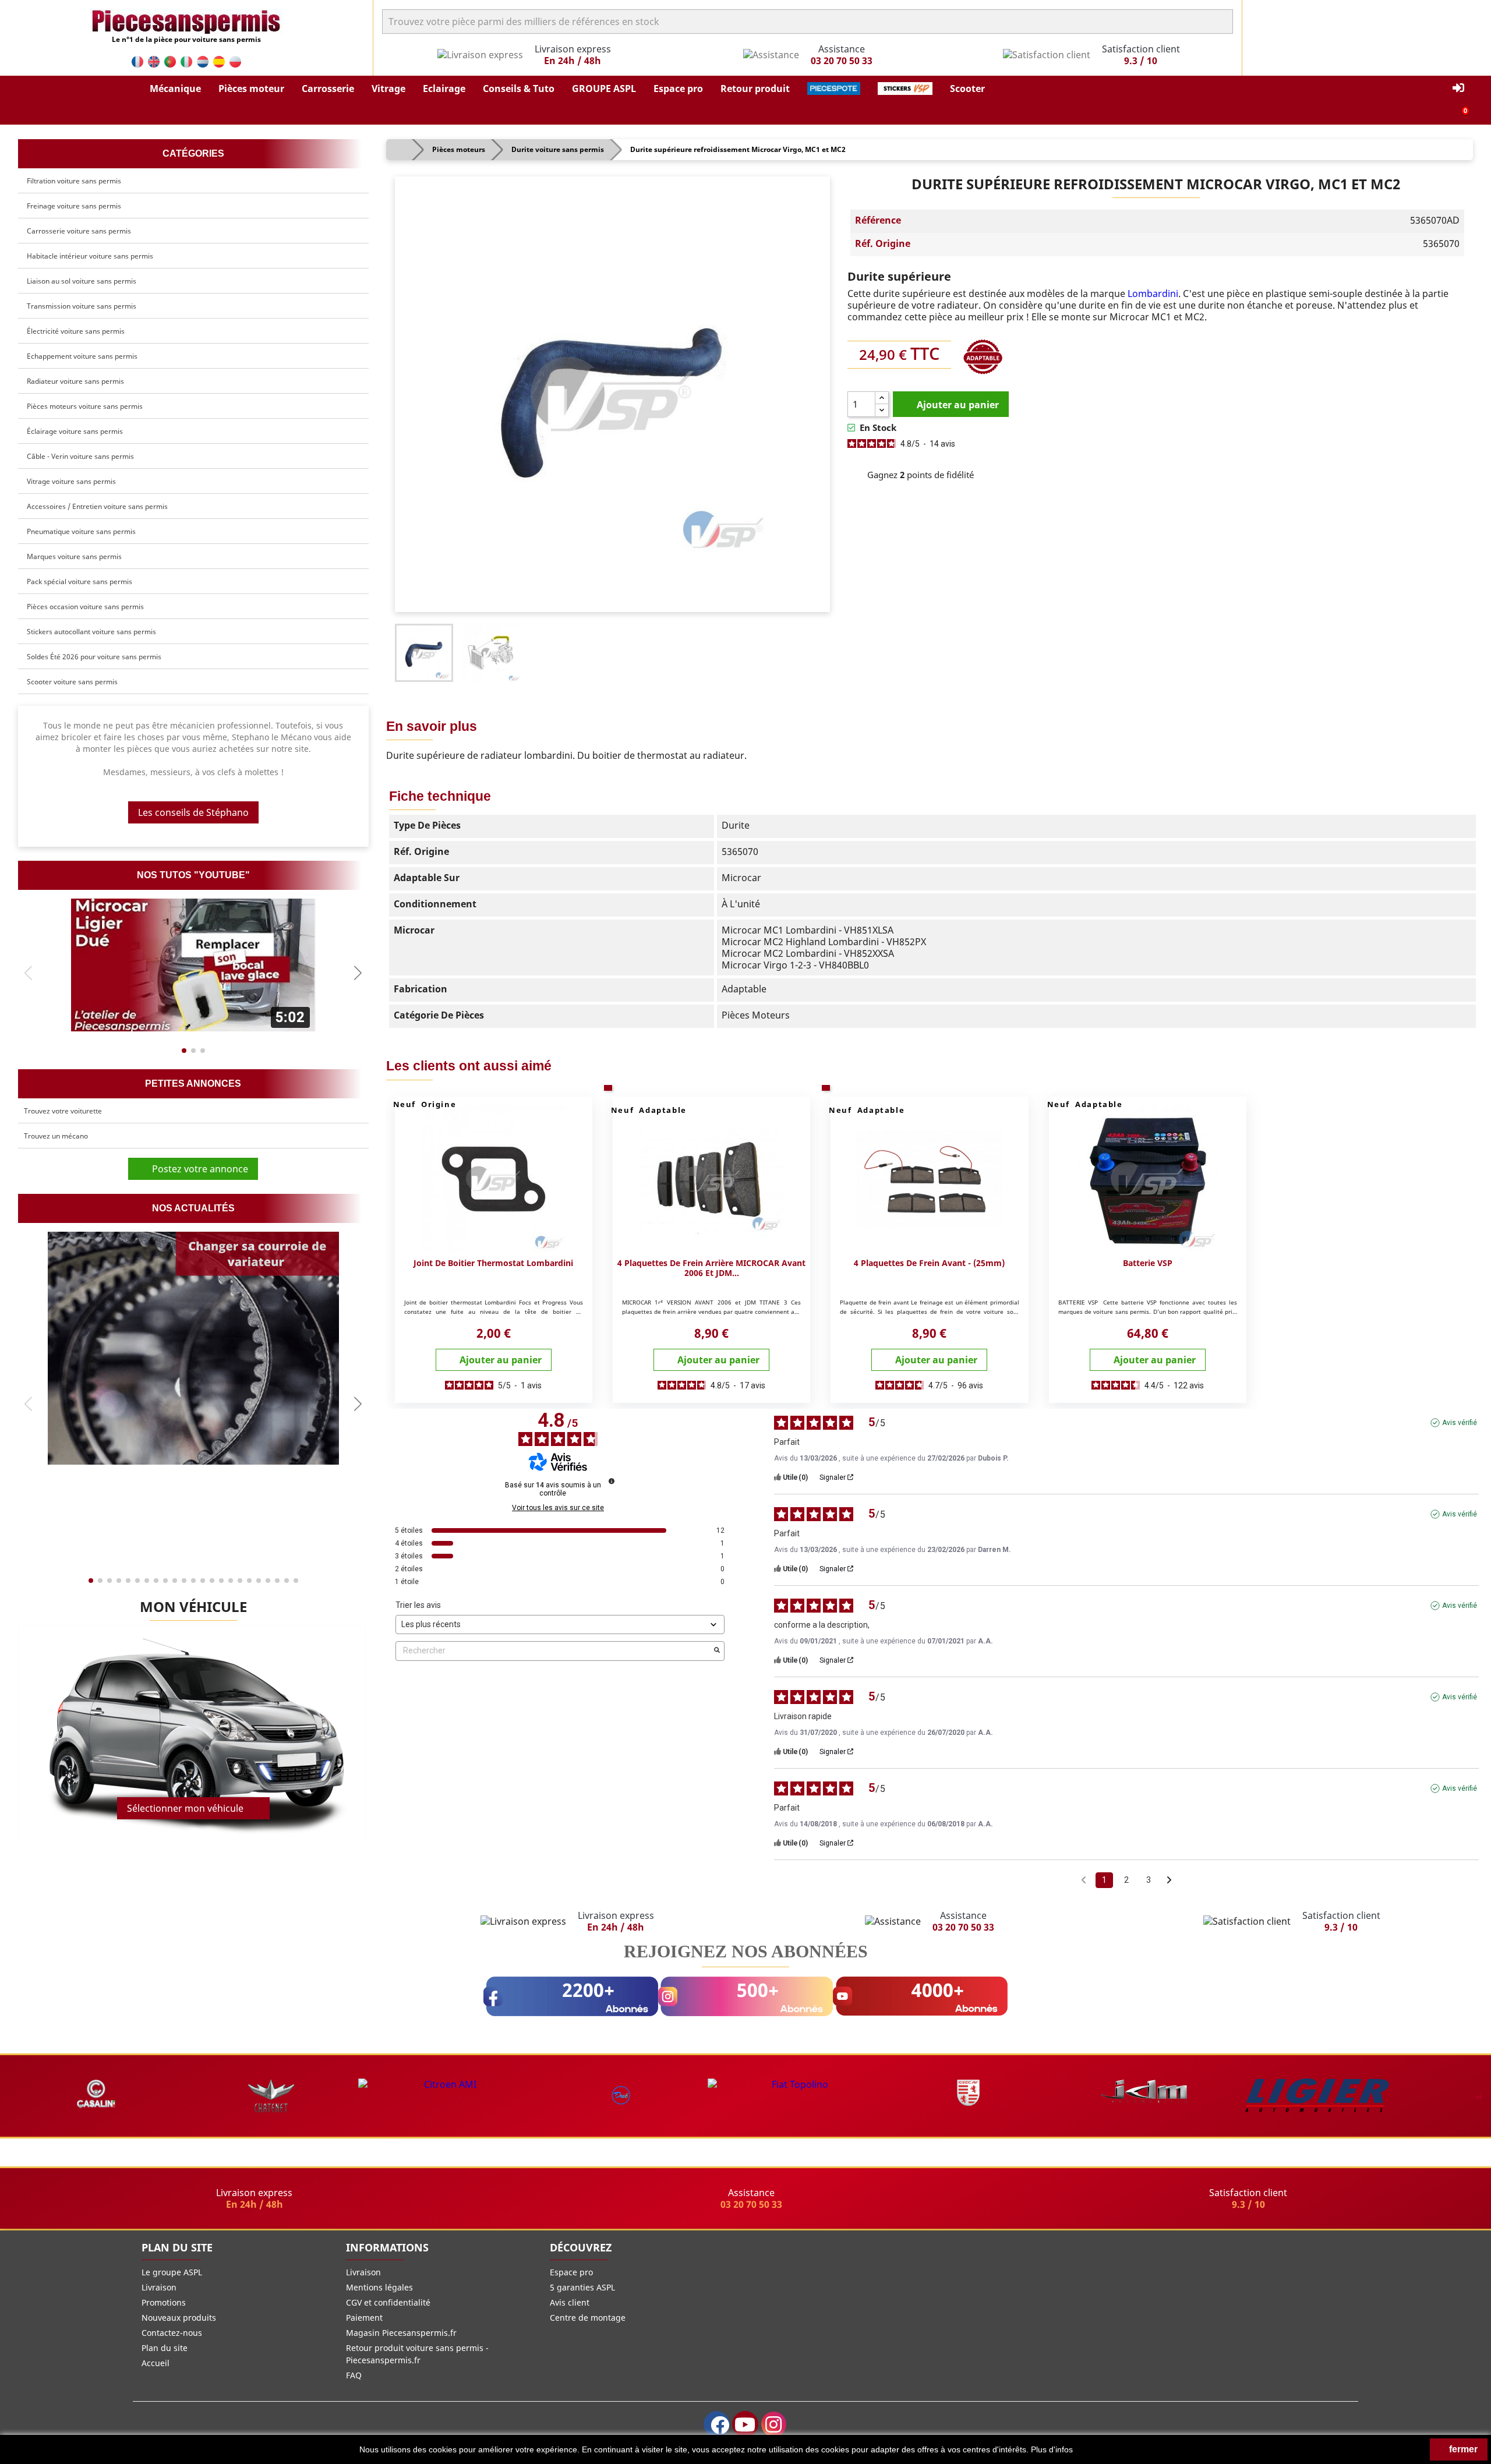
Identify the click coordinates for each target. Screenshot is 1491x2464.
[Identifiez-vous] (1458, 88)
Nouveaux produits (179, 2318)
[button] (175, 89)
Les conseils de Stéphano (193, 812)
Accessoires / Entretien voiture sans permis (97, 506)
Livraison (159, 2287)
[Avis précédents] (1084, 1879)
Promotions (164, 2302)
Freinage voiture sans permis (74, 206)
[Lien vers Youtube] (745, 2424)
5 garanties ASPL (582, 2287)
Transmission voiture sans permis (82, 306)
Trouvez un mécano (56, 1136)
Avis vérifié (1460, 1423)
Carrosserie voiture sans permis (79, 231)
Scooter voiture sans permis (72, 682)
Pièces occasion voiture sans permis (85, 607)
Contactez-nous (172, 2333)
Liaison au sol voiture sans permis (82, 281)
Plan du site (165, 2348)
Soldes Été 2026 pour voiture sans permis (94, 657)
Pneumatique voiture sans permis (81, 531)
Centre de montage (588, 2318)
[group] (193, 965)
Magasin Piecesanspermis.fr (401, 2333)
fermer (1462, 2449)
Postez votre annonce (197, 1169)
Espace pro (571, 2272)
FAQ (354, 2375)
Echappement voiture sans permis (82, 356)
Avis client (570, 2302)
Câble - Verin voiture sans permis (80, 456)
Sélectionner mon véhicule (185, 1808)
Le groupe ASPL (172, 2272)
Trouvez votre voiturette (63, 1111)
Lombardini (1153, 294)
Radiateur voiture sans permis (75, 381)
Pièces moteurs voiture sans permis (85, 406)
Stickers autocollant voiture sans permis (91, 632)
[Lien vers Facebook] (717, 2424)
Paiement (364, 2318)
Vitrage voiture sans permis (71, 481)
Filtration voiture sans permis (74, 181)
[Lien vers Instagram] (774, 2424)
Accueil (156, 2363)
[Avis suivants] (1169, 1881)
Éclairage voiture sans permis (75, 431)
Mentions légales (379, 2287)
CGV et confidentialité (388, 2302)
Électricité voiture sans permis (76, 331)
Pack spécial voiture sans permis (80, 581)
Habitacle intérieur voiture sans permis (90, 256)
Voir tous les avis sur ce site (558, 1508)
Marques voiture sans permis (74, 556)
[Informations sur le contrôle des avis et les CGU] (612, 1481)
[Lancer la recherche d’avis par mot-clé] (717, 1651)
